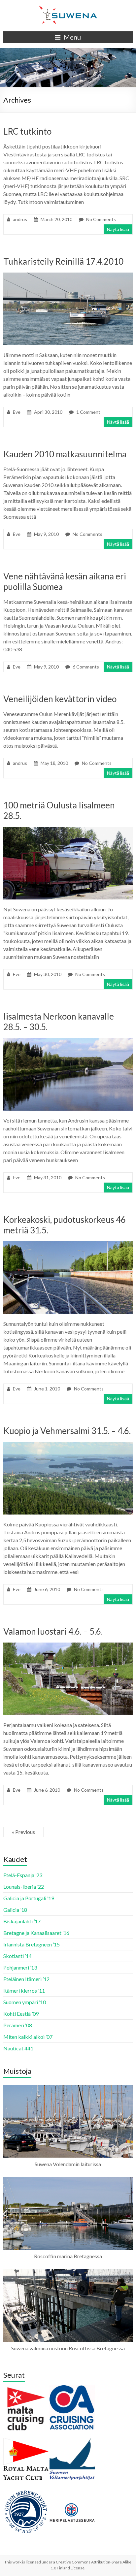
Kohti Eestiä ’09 (21, 2014)
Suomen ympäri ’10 (25, 2002)
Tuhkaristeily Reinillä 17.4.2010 (63, 261)
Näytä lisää (118, 229)
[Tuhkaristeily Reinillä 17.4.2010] (68, 276)
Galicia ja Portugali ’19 (29, 1898)
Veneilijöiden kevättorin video (60, 699)
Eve (17, 412)
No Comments (101, 219)
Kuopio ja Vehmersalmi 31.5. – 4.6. (67, 1431)
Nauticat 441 (18, 2048)
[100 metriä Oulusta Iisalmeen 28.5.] (68, 830)
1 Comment (88, 412)
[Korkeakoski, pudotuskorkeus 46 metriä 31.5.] (68, 1244)
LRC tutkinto (27, 131)
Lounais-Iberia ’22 (24, 1887)
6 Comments (86, 667)
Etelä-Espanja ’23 (23, 1875)
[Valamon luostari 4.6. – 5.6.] (68, 1646)
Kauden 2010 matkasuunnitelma (65, 454)
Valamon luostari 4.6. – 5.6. (53, 1631)
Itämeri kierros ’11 (24, 1990)
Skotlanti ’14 (17, 1956)
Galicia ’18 (15, 1910)
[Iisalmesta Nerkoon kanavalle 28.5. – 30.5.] (68, 1041)
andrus (20, 219)
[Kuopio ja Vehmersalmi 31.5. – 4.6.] (68, 1445)
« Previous (23, 1832)
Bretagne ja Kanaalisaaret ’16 (36, 1933)
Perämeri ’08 (18, 2025)
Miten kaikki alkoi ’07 (28, 2037)
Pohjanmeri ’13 (20, 1967)
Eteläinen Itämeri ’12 (26, 1979)
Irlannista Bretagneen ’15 (32, 1944)
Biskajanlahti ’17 (22, 1921)
